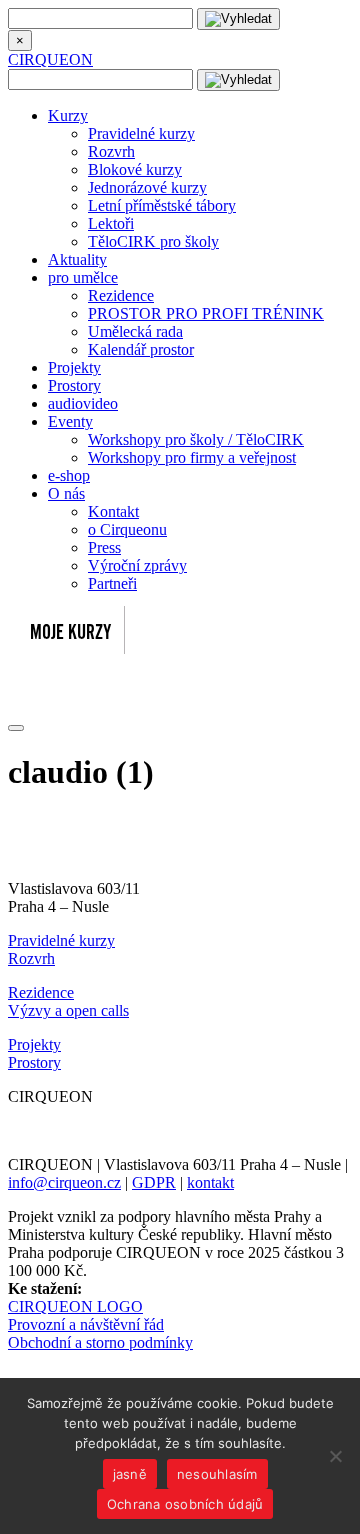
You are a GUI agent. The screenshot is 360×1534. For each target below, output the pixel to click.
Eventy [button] (70, 421)
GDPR (154, 1182)
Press (104, 547)
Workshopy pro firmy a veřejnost (192, 457)
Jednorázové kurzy (147, 187)
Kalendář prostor (141, 349)
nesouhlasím (217, 1474)
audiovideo (83, 403)
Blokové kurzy (135, 169)
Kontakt (113, 511)
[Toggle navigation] (16, 728)
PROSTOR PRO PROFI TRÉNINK (206, 313)
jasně (130, 1474)
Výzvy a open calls (68, 1010)
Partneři (112, 583)
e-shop (69, 475)
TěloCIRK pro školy (153, 241)
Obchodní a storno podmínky (100, 1342)
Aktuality (77, 259)
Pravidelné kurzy (141, 133)
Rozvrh (111, 151)
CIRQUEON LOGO (75, 1306)
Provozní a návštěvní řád (86, 1324)
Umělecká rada (135, 331)
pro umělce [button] (83, 277)
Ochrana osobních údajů (185, 1504)
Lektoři (111, 223)
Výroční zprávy (137, 565)
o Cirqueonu (127, 529)
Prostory (74, 385)
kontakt (210, 1182)
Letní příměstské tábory (162, 205)
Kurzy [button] (68, 115)
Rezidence (121, 295)
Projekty (74, 367)
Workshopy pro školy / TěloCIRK (196, 439)
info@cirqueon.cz (64, 1182)
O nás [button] (66, 493)
